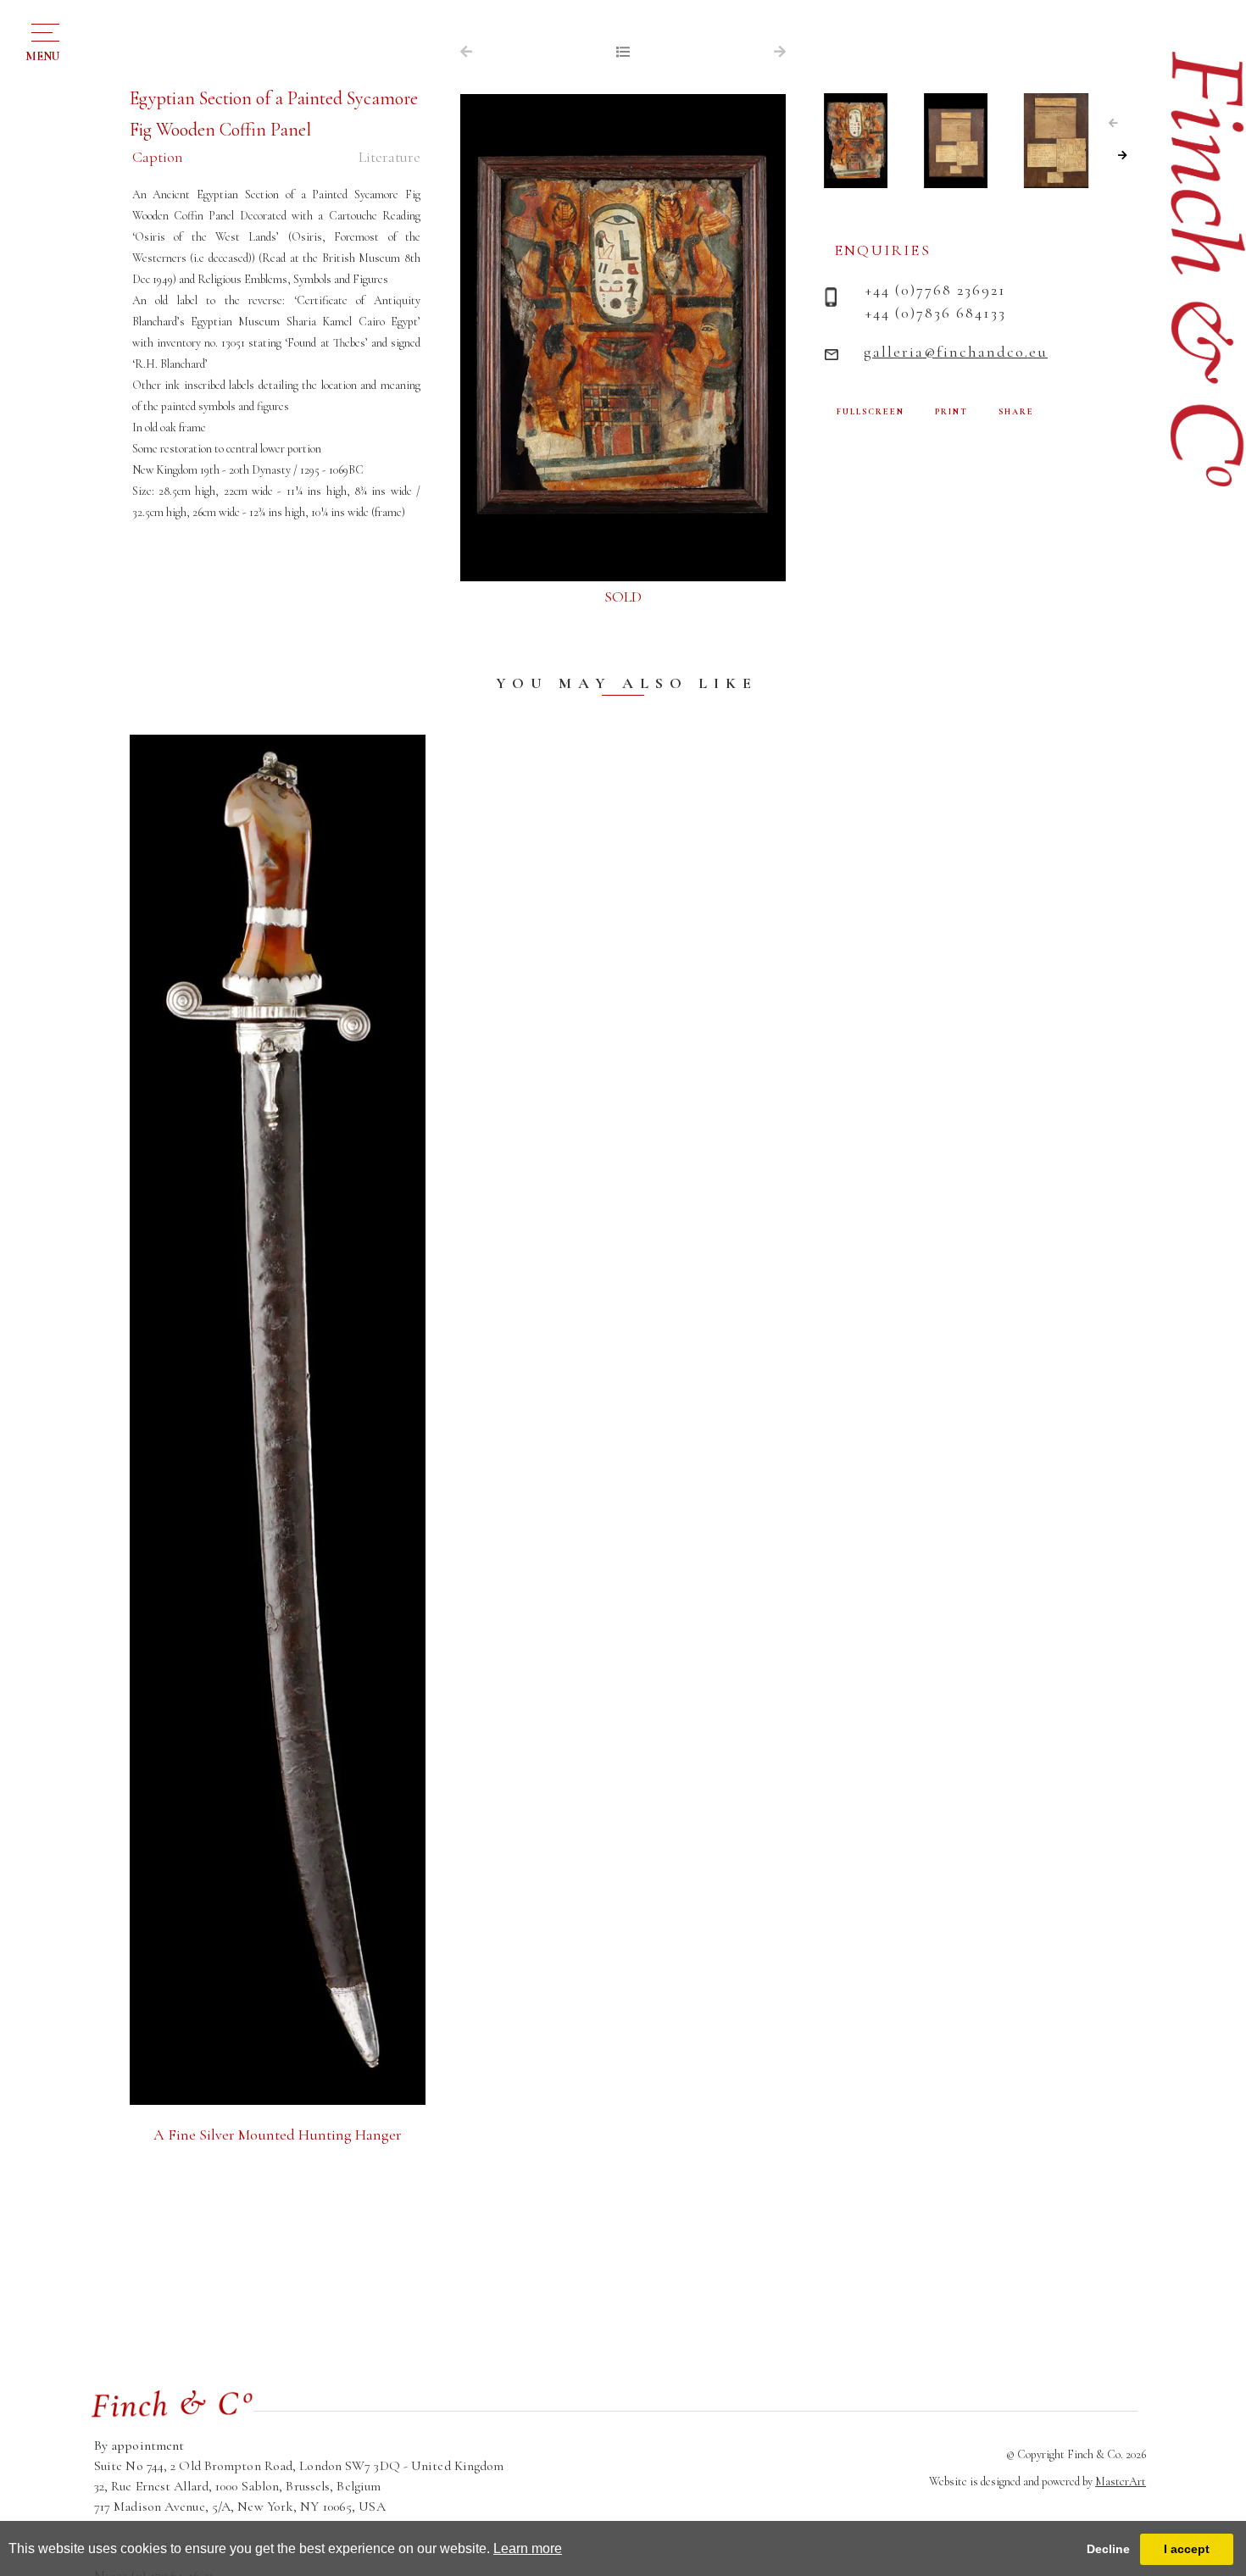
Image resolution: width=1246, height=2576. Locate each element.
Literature (389, 157)
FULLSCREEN (871, 412)
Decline (1108, 2549)
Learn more (528, 2548)
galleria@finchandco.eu (956, 352)
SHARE (1016, 412)
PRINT (951, 412)
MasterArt (1121, 2482)
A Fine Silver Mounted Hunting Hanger (278, 2135)
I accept (1187, 2549)
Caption (158, 157)
